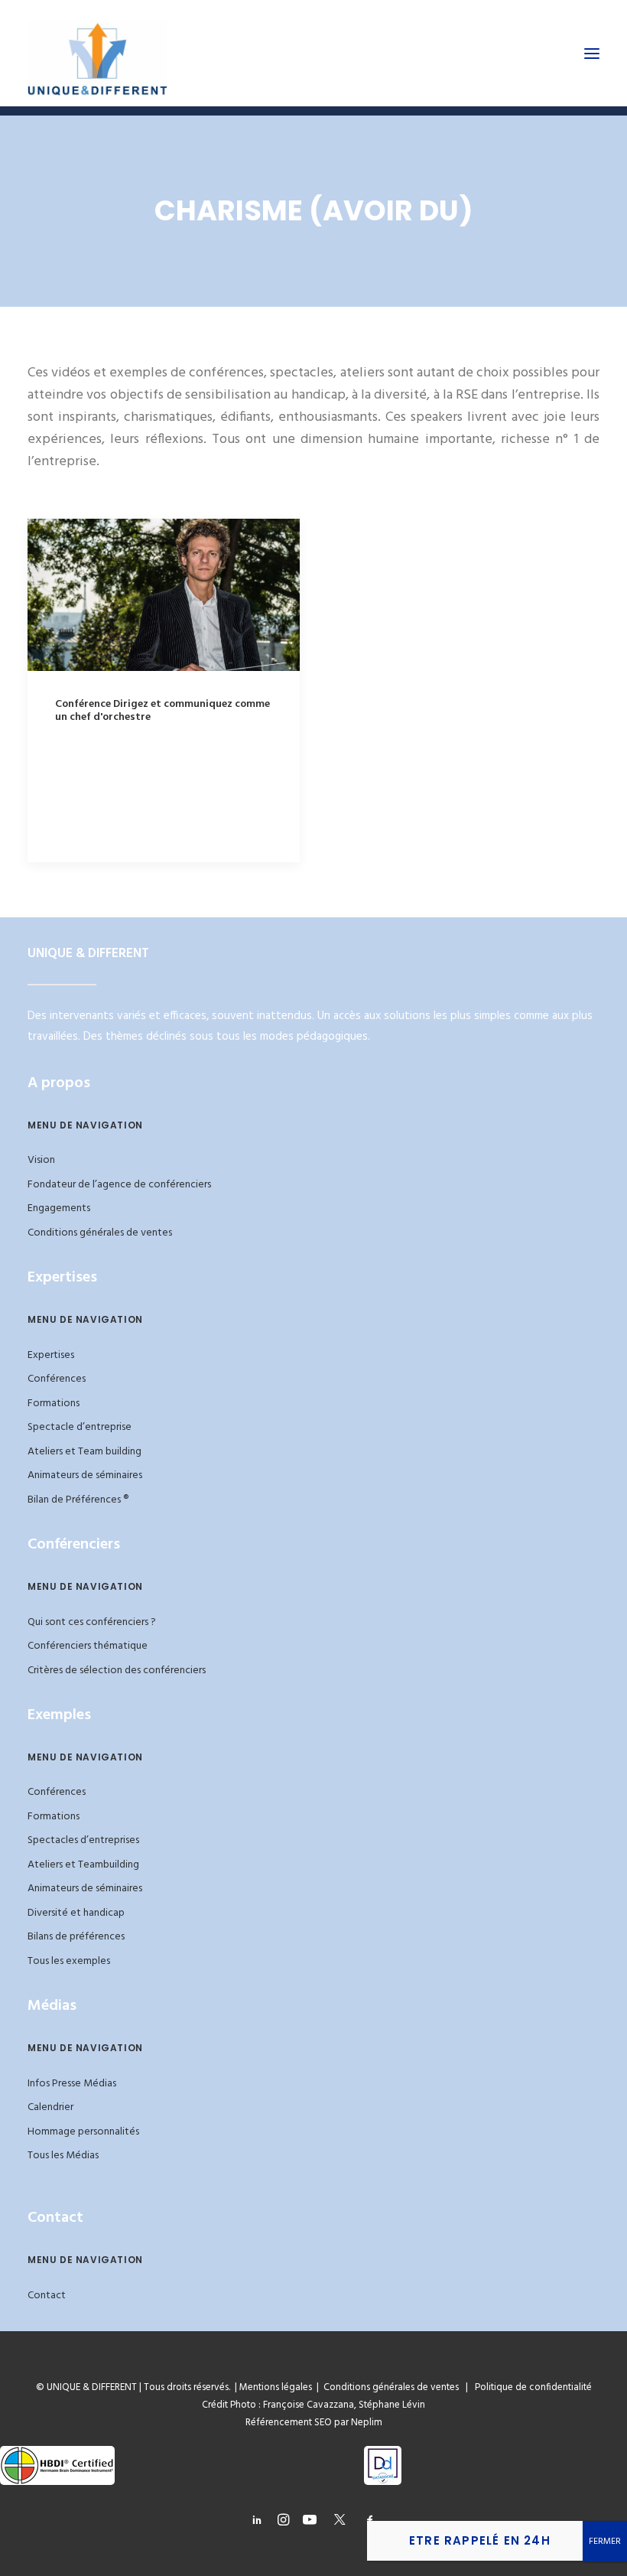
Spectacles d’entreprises (83, 1840)
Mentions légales (276, 2387)
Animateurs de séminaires (85, 1475)
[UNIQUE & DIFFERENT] (97, 53)
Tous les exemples (69, 1961)
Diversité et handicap (76, 1913)
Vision (41, 1160)
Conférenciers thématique (88, 1646)
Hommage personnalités (83, 2132)
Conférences (57, 1379)
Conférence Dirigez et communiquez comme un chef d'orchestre (162, 711)
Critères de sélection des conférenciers (117, 1671)
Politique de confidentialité (530, 2387)
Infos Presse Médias (72, 2084)
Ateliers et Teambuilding (83, 1865)
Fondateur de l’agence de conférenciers (119, 1185)
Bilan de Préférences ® (78, 1500)
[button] (592, 53)
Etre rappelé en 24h (480, 2540)
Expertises (51, 1355)
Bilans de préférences (76, 1937)
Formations (54, 1404)
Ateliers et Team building (84, 1452)
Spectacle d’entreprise (80, 1427)
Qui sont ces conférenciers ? (92, 1622)
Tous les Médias (63, 2156)
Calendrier (50, 2107)
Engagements (59, 1208)
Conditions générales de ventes (100, 1233)
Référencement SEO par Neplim (314, 2423)
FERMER (605, 2542)
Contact (47, 2296)
